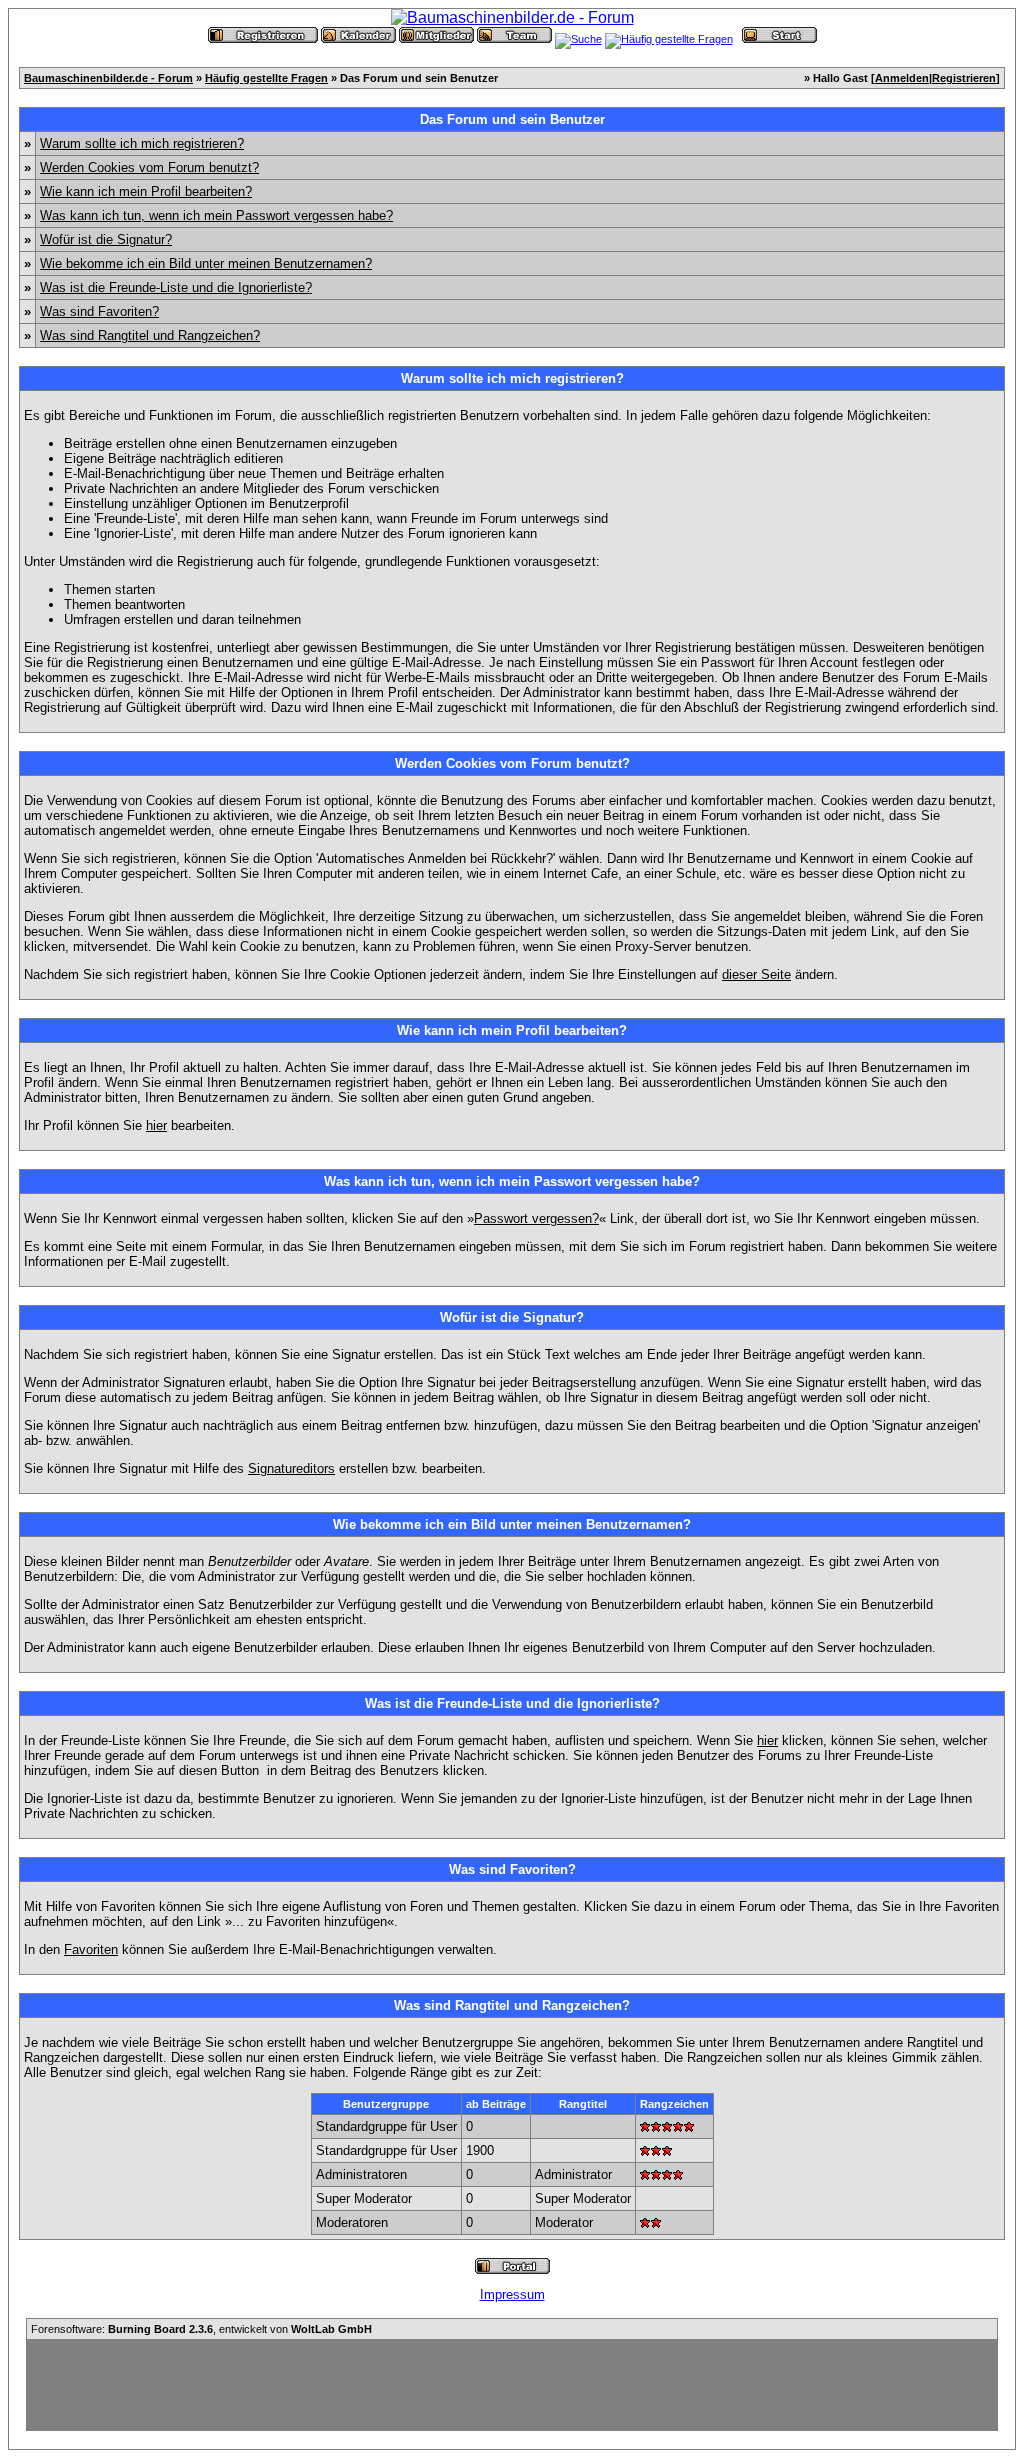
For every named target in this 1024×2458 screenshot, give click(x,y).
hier (156, 1125)
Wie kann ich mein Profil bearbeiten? (146, 191)
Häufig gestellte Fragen (266, 78)
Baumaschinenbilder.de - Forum (108, 78)
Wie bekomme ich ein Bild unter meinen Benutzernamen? (206, 263)
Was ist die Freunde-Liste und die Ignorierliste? (176, 287)
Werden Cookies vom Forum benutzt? (149, 167)
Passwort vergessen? (536, 1218)
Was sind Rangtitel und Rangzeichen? (150, 335)
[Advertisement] (512, 2385)
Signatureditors (291, 1468)
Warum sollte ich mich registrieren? (142, 143)
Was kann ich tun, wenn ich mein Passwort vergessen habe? (216, 215)
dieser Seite (756, 974)
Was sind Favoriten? (99, 311)
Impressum (512, 2294)
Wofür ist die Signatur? (106, 239)
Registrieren (964, 78)
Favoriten (91, 1949)
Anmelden (902, 78)
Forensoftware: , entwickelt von (201, 2329)
